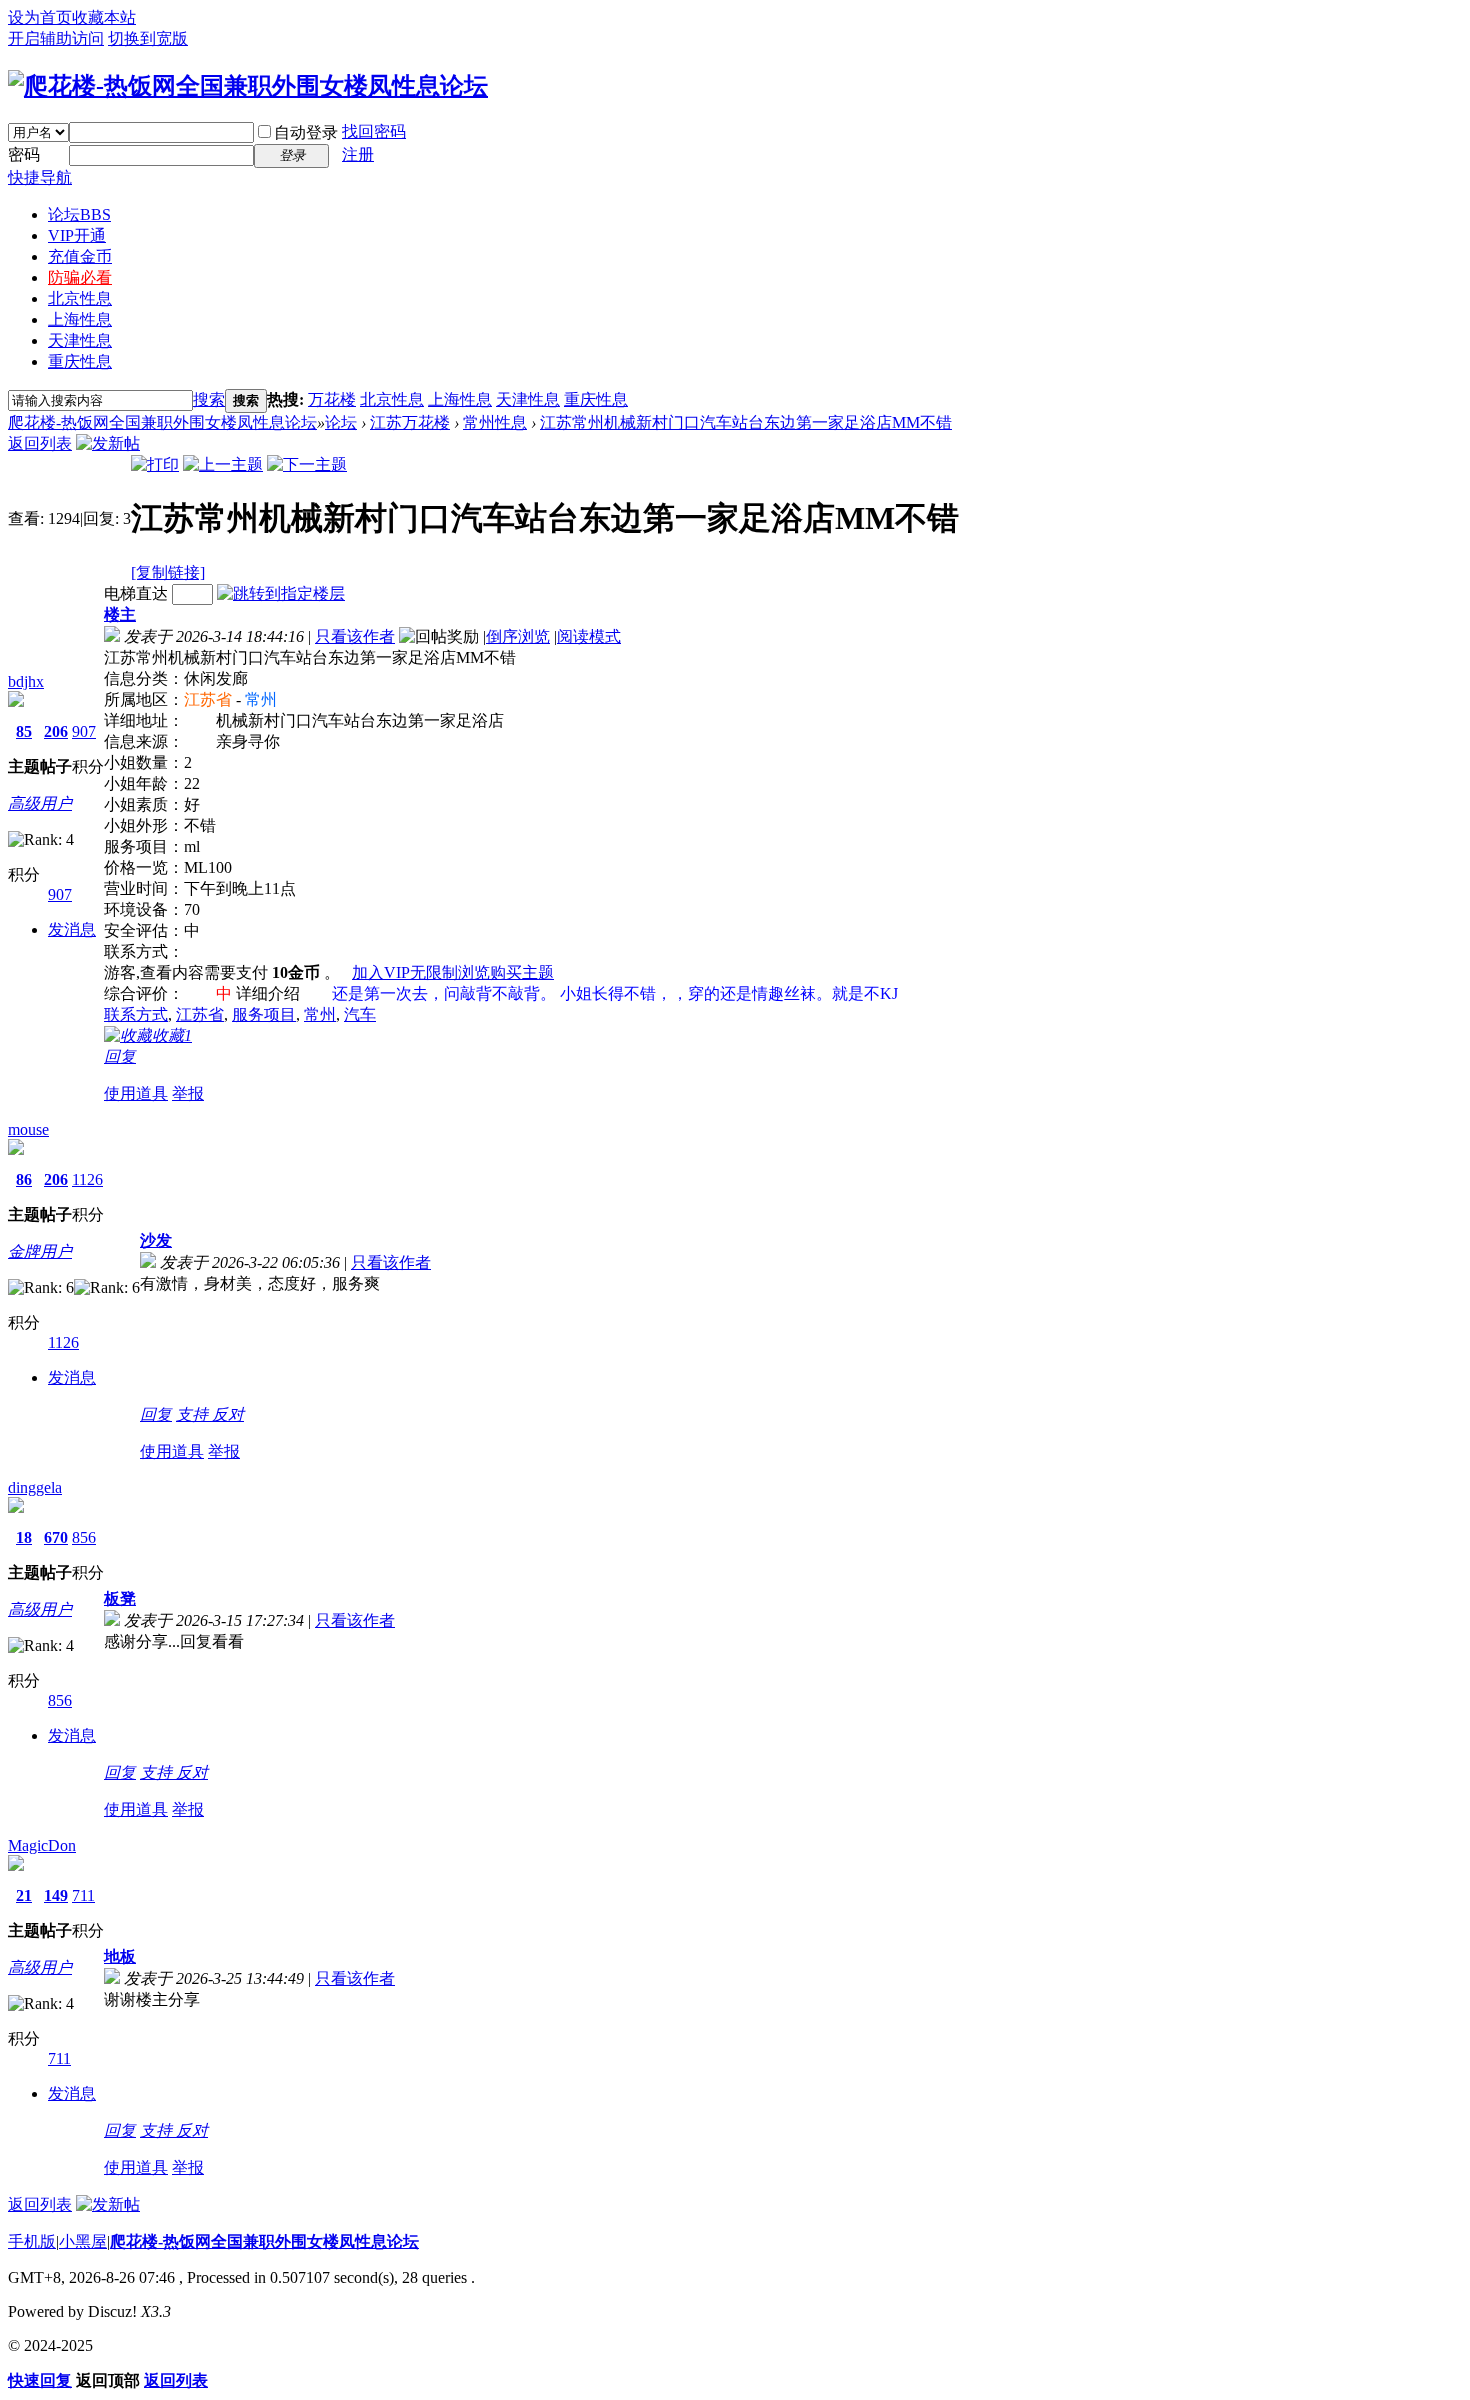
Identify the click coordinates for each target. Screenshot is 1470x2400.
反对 (228, 1414)
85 (24, 731)
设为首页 (40, 17)
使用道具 (136, 1093)
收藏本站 (104, 17)
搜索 (209, 399)
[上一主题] (223, 464)
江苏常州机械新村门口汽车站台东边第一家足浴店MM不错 (746, 422)
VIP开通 (77, 235)
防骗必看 (80, 277)
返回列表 (40, 443)
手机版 (32, 2241)
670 (56, 1537)
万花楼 (332, 399)
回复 (120, 1056)
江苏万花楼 (410, 422)
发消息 (72, 929)
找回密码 (374, 131)
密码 (24, 154)
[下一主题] (307, 464)
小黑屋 (83, 2241)
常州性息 (495, 422)
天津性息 (80, 340)
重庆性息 (80, 361)
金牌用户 (40, 1251)
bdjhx (26, 681)
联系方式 (136, 1014)
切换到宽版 (148, 38)
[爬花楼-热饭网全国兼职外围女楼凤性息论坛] (248, 86)
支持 (194, 1414)
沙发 (156, 1240)
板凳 (120, 1598)
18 (24, 1537)
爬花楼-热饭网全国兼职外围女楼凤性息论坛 (162, 422)
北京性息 (80, 298)
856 (84, 1537)
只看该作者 (355, 636)
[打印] (155, 464)
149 (56, 1895)
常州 (320, 1014)
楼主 (120, 614)
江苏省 (200, 1014)
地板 (120, 1956)
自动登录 (306, 132)
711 (83, 1895)
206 (56, 731)
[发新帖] (108, 443)
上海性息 (80, 319)
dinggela (35, 1487)
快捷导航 (40, 177)
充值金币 (80, 256)
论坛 (79, 214)
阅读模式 (589, 636)
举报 (188, 1093)
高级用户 (40, 803)
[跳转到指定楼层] (281, 593)
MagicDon (42, 1845)
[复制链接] (168, 572)
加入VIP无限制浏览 (421, 972)
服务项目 (264, 1014)
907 (84, 731)
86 (24, 1179)
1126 (87, 1179)
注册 (358, 154)
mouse (28, 1129)
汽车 (360, 1014)
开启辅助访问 (56, 38)
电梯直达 (136, 593)
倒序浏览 (518, 636)
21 (24, 1895)
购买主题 (522, 972)
